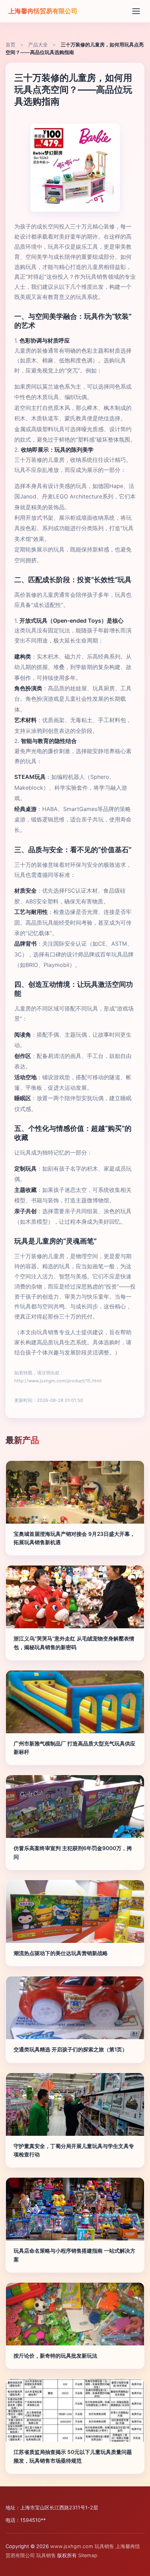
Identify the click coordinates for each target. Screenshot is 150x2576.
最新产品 (22, 1440)
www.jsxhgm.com (72, 2546)
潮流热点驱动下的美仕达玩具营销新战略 (61, 1953)
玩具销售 (104, 2546)
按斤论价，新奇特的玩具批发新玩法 (55, 2356)
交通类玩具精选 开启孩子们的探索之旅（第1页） (70, 2049)
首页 (10, 45)
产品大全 (38, 45)
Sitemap (88, 2555)
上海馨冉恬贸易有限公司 (43, 11)
